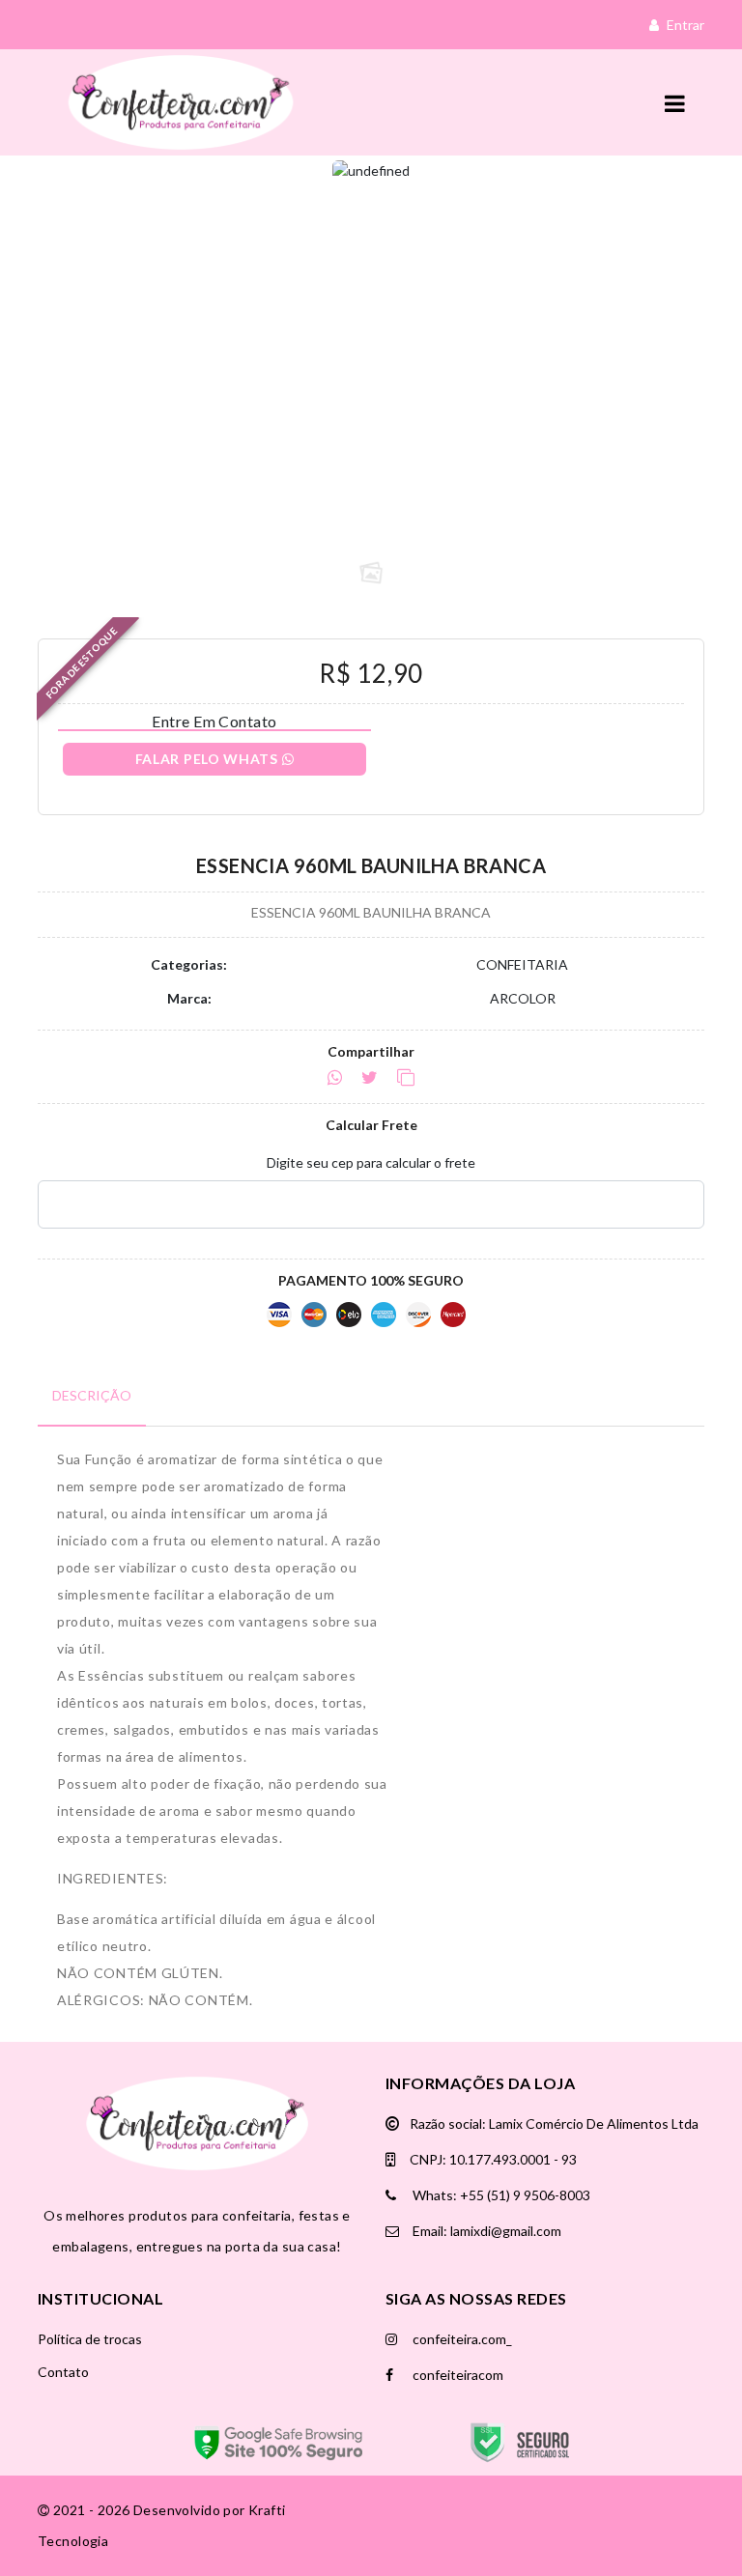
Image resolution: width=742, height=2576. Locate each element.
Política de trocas (90, 2339)
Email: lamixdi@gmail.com (485, 2231)
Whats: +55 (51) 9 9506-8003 (500, 2195)
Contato (63, 2372)
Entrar (684, 25)
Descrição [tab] (92, 1395)
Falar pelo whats (209, 759)
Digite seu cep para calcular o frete (371, 1162)
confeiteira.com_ (461, 2339)
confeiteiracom (457, 2375)
